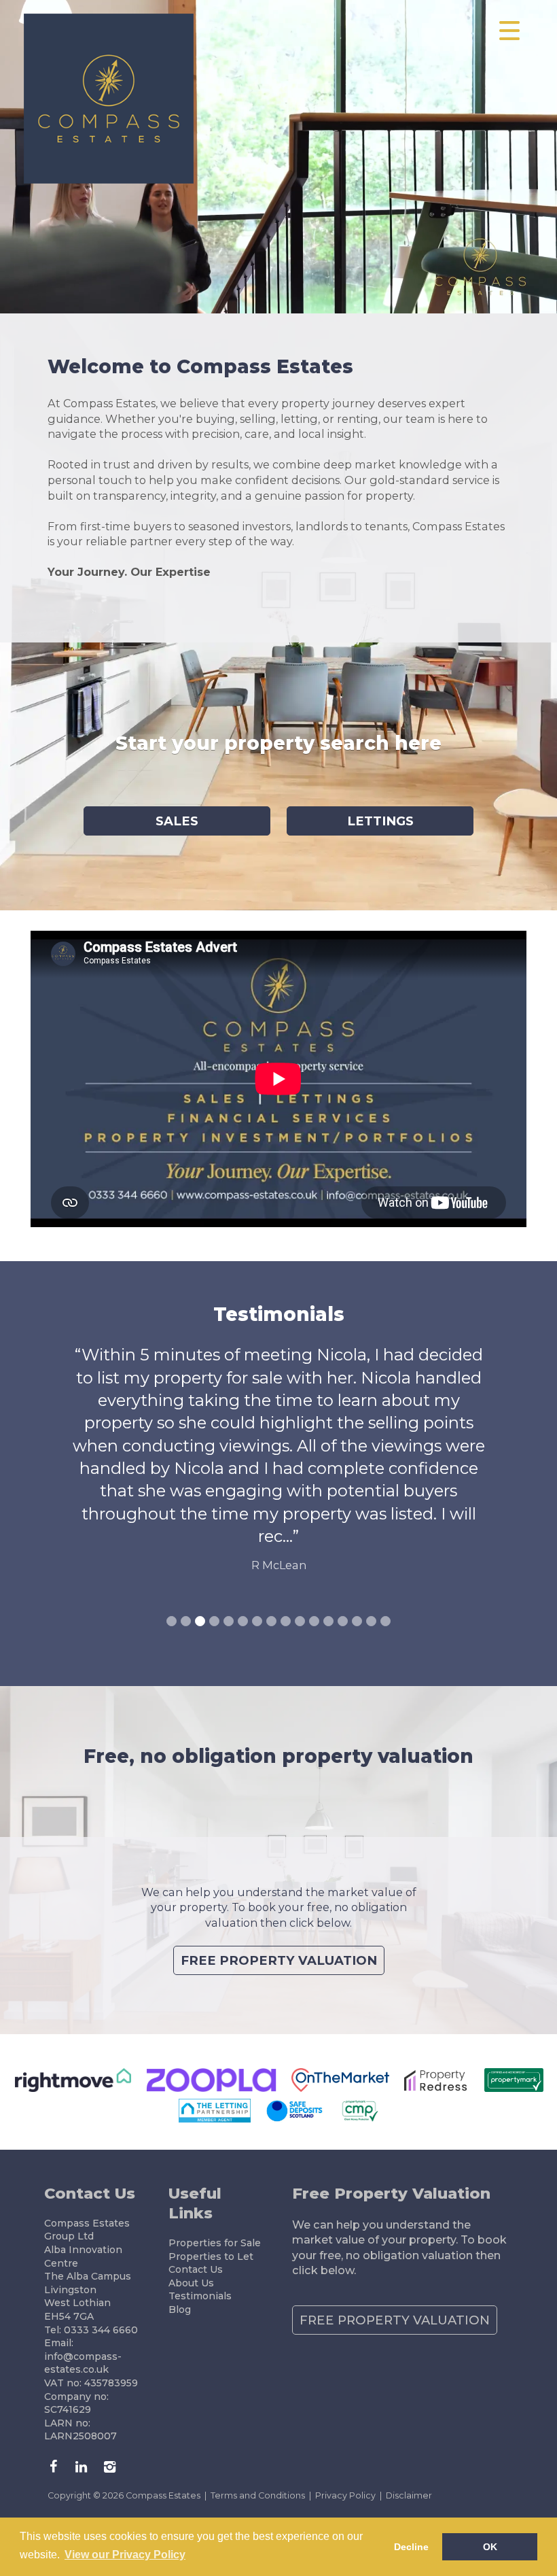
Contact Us (196, 2269)
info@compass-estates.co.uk (83, 2363)
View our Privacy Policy (125, 2555)
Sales (177, 821)
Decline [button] (411, 2547)
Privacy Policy (345, 2495)
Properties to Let (211, 2256)
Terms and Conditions (258, 2495)
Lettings (380, 821)
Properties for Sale (215, 2243)
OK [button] (490, 2547)
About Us (191, 2283)
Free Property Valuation (279, 1960)
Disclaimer (409, 2495)
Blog (180, 2309)
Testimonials (200, 2296)
